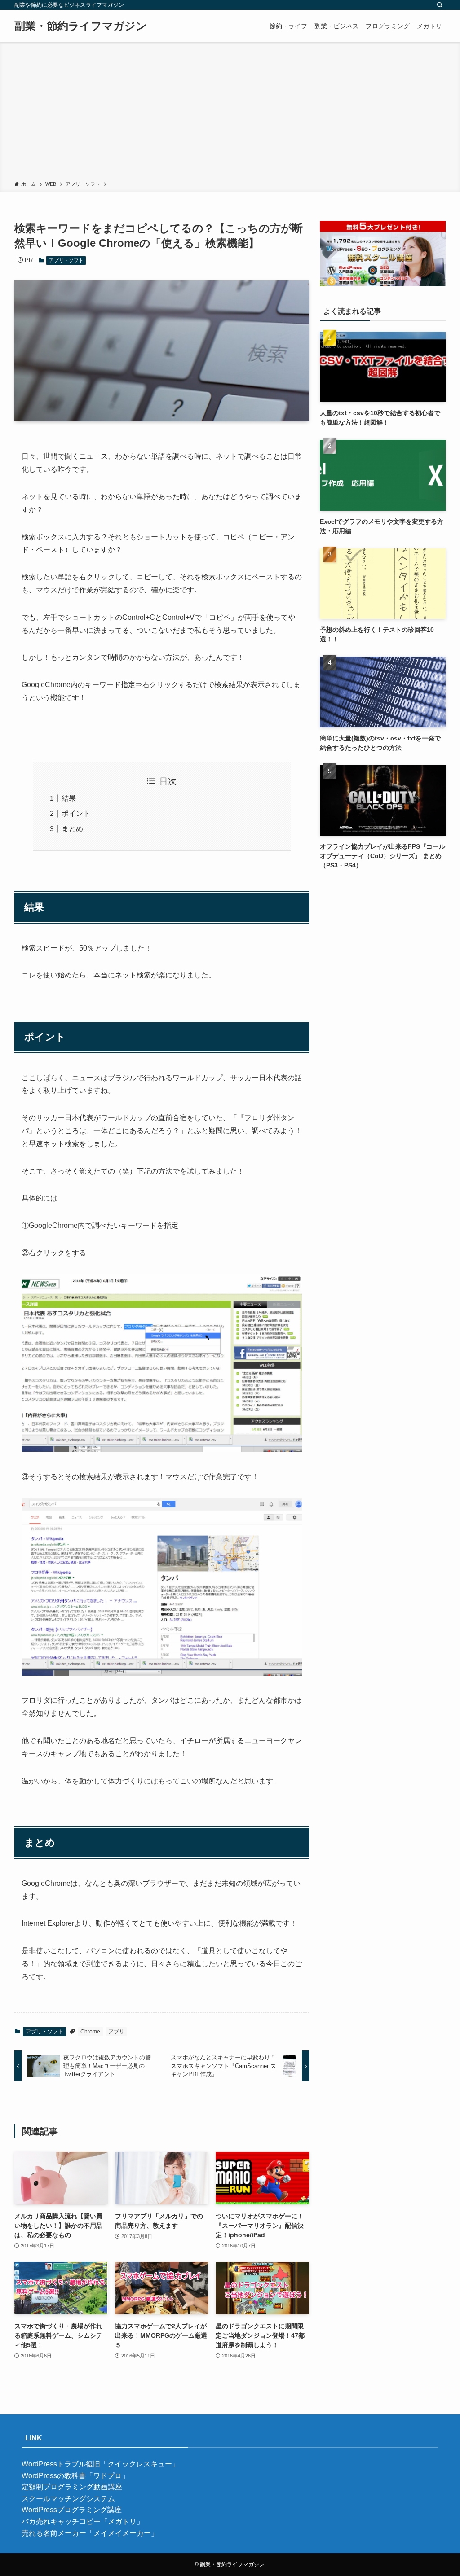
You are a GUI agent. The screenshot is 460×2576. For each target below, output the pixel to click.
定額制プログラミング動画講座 (72, 2487)
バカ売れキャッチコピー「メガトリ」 (83, 2521)
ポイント (76, 813)
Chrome (90, 2032)
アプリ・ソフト (66, 260)
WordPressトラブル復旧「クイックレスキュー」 (100, 2464)
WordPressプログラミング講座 (72, 2510)
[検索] (440, 5)
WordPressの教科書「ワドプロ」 (75, 2476)
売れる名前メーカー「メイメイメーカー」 (90, 2533)
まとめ (72, 829)
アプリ (116, 2032)
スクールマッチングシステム (68, 2499)
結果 (69, 798)
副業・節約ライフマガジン (81, 26)
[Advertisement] (230, 113)
